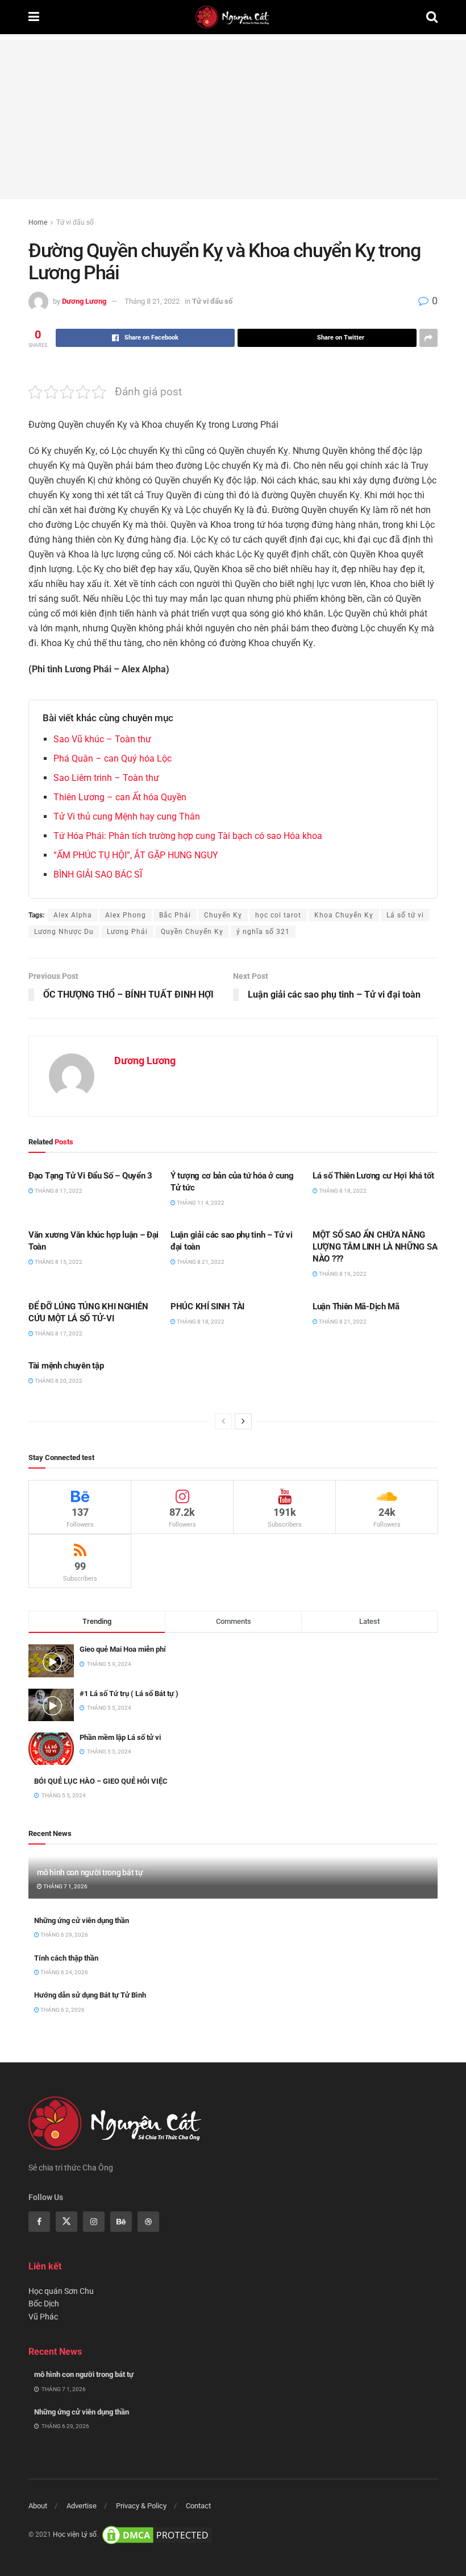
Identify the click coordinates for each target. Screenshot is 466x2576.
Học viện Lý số (75, 2534)
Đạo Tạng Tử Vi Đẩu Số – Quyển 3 (90, 1176)
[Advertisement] (233, 119)
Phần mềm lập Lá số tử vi (120, 1737)
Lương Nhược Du (64, 932)
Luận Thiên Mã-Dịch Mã (356, 1306)
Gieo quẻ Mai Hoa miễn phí (123, 1649)
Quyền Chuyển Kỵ (192, 932)
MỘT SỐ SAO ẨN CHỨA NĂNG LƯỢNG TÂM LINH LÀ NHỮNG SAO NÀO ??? (378, 1247)
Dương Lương (84, 301)
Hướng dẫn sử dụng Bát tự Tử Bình (90, 1995)
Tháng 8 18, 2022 (342, 1191)
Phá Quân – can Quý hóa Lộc (113, 758)
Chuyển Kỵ (223, 915)
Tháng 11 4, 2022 (200, 1203)
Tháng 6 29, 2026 (64, 1935)
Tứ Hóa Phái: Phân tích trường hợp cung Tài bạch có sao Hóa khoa (188, 836)
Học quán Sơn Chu (61, 2291)
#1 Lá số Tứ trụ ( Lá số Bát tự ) (129, 1694)
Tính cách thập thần (66, 1958)
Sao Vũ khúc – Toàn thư (102, 739)
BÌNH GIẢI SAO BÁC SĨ (98, 874)
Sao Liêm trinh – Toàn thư (106, 778)
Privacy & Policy (141, 2506)
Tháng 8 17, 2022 (58, 1191)
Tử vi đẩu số (75, 222)
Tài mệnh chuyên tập (66, 1366)
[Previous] (223, 1421)
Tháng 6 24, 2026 (64, 1972)
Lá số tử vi (405, 915)
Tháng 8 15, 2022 (58, 1262)
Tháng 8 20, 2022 (58, 1381)
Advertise (82, 2506)
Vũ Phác (43, 2317)
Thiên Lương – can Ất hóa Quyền (120, 797)
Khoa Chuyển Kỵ (344, 915)
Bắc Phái (175, 915)
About (38, 2506)
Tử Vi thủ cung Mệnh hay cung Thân (127, 816)
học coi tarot (278, 915)
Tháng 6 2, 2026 (62, 2010)
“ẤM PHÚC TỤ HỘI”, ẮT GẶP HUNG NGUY (136, 855)
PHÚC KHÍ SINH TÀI (207, 1306)
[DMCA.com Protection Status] (157, 2534)
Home (38, 222)
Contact (198, 2506)
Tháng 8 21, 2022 (152, 301)
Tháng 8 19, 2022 (342, 1274)
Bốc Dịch (44, 2304)
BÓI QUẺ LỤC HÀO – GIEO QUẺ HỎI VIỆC (101, 1781)
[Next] (243, 1421)
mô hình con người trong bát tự (90, 1872)
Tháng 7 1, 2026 (65, 1886)
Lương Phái (127, 932)
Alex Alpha (73, 915)
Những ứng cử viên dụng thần (82, 1920)
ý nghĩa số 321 (263, 932)
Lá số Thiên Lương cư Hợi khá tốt (373, 1176)
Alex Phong (126, 915)
